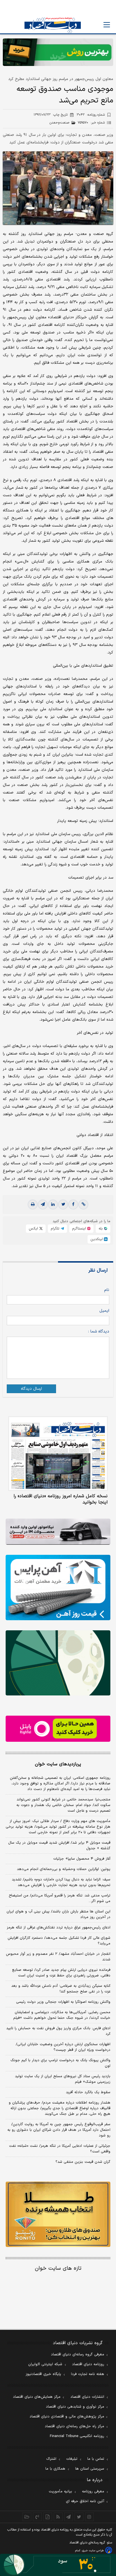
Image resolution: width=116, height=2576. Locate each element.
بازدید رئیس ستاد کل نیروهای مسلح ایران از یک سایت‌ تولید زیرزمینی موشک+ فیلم (63, 2079)
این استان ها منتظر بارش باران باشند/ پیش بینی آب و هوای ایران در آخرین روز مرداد (58, 1914)
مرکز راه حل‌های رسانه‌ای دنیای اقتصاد (74, 2426)
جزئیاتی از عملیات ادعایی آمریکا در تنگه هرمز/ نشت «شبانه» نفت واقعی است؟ (60, 2149)
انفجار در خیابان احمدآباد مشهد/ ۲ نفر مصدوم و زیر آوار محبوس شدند (58, 1957)
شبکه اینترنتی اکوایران (45, 2364)
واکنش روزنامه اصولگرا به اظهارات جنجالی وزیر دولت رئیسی (63, 2002)
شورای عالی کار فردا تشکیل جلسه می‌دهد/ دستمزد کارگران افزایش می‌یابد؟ (59, 1941)
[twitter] (63, 1204)
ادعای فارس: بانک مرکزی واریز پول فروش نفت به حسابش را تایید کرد (58, 2031)
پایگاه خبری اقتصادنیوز (43, 2374)
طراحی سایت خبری (93, 2551)
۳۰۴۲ (91, 115)
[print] (33, 1204)
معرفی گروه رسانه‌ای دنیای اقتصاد (78, 2355)
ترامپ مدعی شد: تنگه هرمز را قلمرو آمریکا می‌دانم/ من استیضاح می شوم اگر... (60, 1898)
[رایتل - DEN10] (58, 1729)
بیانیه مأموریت (60, 2492)
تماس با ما (96, 2459)
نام (107, 1290)
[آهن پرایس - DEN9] (58, 1588)
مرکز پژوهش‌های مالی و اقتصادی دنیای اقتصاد (67, 2417)
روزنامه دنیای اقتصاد (88, 2364)
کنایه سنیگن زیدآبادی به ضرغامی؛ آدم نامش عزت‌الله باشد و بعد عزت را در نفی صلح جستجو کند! (61, 1989)
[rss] (58, 2517)
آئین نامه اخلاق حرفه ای (85, 2501)
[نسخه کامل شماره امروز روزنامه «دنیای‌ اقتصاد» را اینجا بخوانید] (58, 1454)
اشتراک (51, 2459)
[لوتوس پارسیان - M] (58, 2565)
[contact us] (37, 2517)
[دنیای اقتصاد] (53, 25)
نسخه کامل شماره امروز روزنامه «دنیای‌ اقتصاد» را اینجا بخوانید (61, 1499)
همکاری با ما (55, 2469)
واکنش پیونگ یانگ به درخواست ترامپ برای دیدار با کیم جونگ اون (60, 2063)
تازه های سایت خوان (58, 2268)
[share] (48, 2517)
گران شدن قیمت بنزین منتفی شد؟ (83, 2162)
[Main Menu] (107, 25)
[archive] (27, 2517)
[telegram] (43, 1204)
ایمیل (104, 1311)
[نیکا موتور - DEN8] (58, 1532)
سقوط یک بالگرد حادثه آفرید (88, 2092)
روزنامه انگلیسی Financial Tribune (77, 2436)
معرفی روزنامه (93, 2492)
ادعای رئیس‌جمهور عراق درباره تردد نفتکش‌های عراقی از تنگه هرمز (59, 1928)
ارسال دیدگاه (31, 1389)
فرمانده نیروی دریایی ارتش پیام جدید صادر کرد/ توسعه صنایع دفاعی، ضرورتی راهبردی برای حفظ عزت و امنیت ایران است (61, 1973)
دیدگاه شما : (99, 1332)
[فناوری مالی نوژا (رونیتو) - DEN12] (58, 2214)
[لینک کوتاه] (83, 1204)
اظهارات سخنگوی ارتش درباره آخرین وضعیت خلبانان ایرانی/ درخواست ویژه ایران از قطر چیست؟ (63, 2047)
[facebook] (73, 1204)
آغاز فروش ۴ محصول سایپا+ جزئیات (82, 1859)
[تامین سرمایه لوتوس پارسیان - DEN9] (58, 1663)
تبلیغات (72, 2459)
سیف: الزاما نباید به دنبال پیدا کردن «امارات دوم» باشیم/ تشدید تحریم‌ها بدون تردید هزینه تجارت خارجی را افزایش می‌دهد (61, 1882)
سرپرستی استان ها (90, 2469)
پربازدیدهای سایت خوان (58, 1764)
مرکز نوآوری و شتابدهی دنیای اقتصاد (75, 2407)
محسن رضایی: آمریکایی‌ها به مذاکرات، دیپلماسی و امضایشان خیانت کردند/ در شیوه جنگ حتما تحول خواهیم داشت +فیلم (62, 2015)
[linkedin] (53, 1204)
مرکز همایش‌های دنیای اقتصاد (37, 2397)
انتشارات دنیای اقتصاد (87, 2397)
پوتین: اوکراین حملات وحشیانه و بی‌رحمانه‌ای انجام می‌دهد (64, 1869)
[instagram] (89, 2517)
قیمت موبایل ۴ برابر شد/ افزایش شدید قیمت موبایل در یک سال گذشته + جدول (59, 1846)
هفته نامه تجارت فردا (88, 2374)
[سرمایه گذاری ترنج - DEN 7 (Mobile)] (58, 52)
